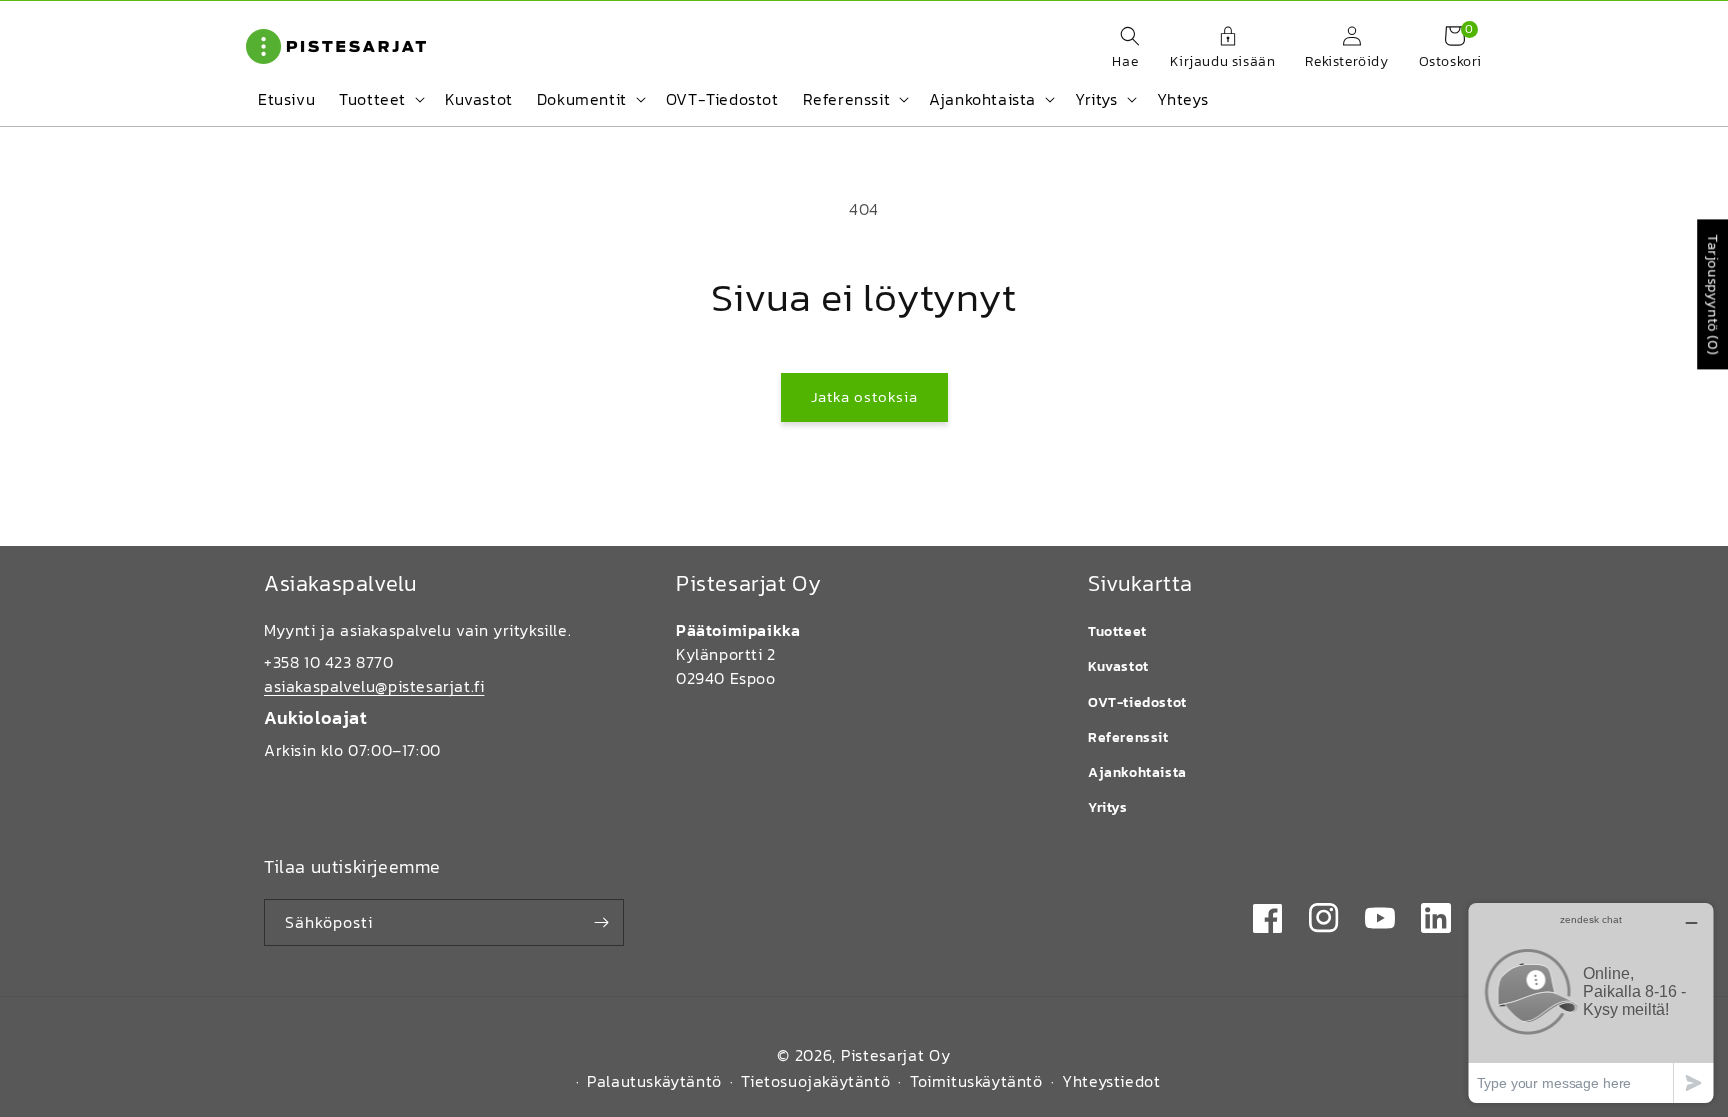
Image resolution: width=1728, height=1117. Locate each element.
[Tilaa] (601, 922)
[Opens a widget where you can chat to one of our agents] (1591, 1002)
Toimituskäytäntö (976, 1081)
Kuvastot (1118, 666)
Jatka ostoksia (864, 396)
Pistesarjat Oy (896, 1055)
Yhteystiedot (1111, 1081)
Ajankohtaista (1137, 772)
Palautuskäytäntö (654, 1081)
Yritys (1108, 807)
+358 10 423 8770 (329, 662)
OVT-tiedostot (1137, 702)
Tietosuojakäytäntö (815, 1081)
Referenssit (1128, 737)
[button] (1120, 49)
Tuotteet (1117, 631)
